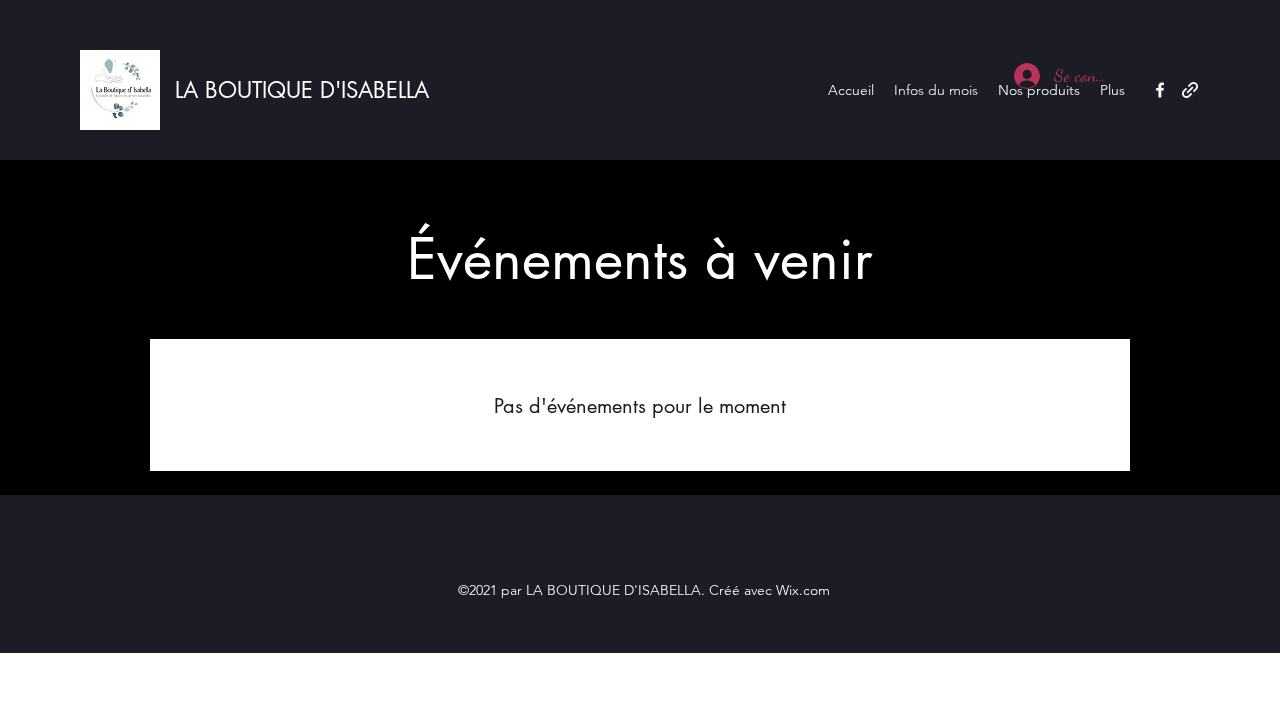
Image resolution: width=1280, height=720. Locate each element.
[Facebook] (1160, 90)
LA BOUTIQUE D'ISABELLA (302, 90)
